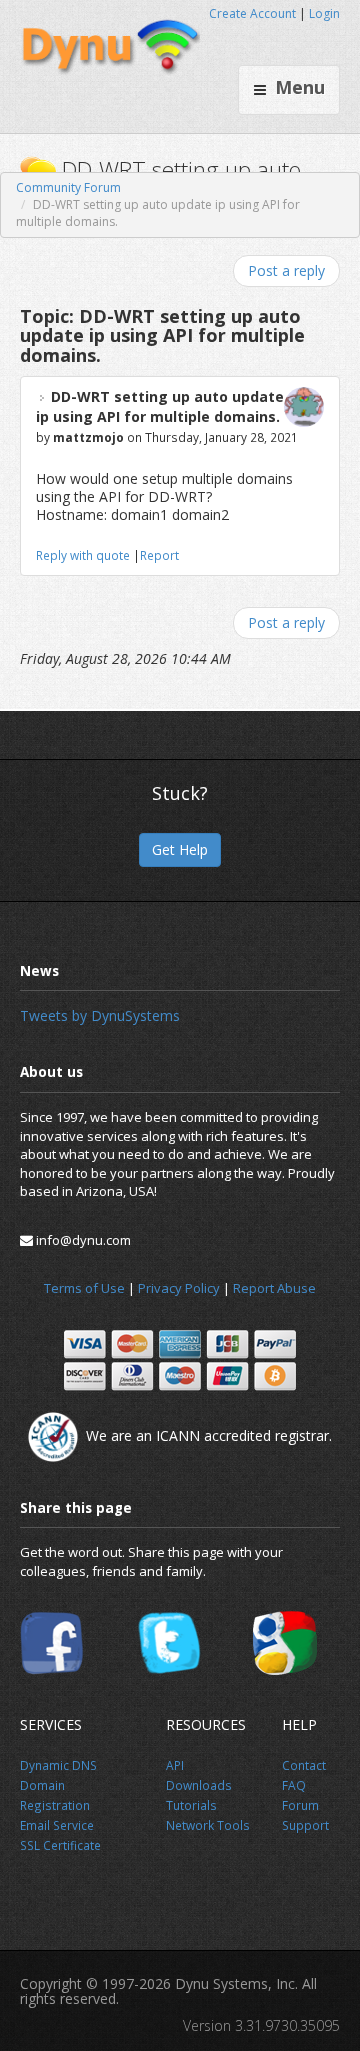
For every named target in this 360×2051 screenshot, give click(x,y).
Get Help (180, 849)
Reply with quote (83, 555)
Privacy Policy (179, 1288)
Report (159, 555)
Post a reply (286, 270)
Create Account (252, 13)
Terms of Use (84, 1288)
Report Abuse (274, 1288)
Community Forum (68, 187)
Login (324, 13)
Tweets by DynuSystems (100, 1015)
